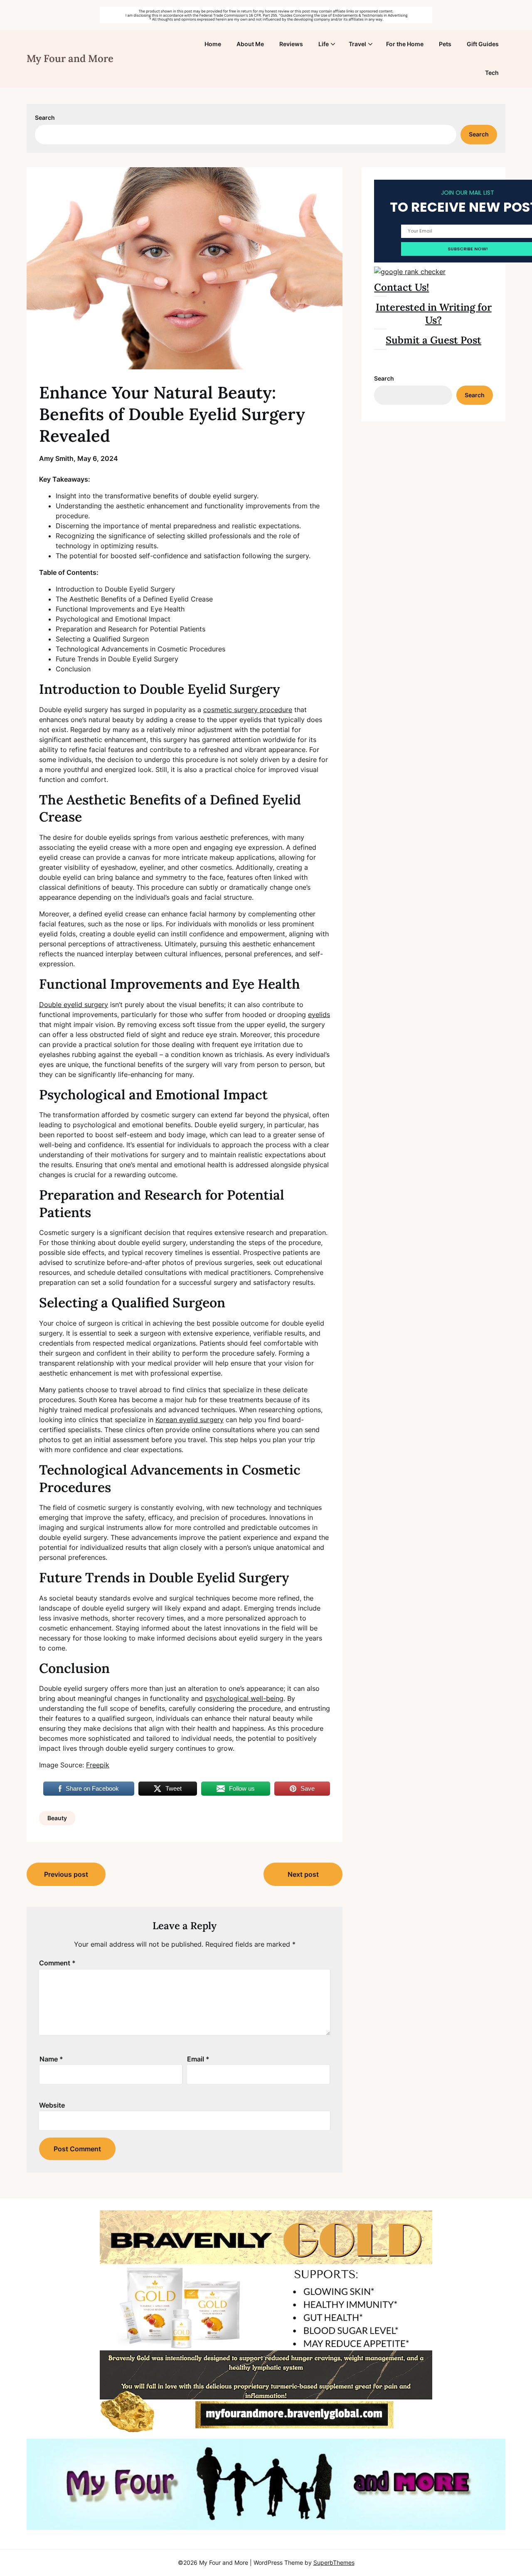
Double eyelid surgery (74, 1005)
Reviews (291, 44)
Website (52, 2105)
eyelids (319, 1015)
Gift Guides (483, 44)
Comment (57, 1963)
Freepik (98, 1765)
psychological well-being (244, 1698)
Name (51, 2059)
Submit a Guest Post (433, 340)
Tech (492, 73)
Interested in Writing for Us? (434, 314)
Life (324, 44)
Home (213, 44)
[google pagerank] (410, 272)
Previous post (66, 1874)
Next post (303, 1874)
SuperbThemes (334, 2562)
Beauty (57, 1818)
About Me (250, 44)
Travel (357, 44)
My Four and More (70, 58)
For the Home (405, 44)
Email (198, 2059)
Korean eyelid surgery (190, 1420)
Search (45, 118)
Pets (445, 44)
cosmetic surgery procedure (248, 710)
